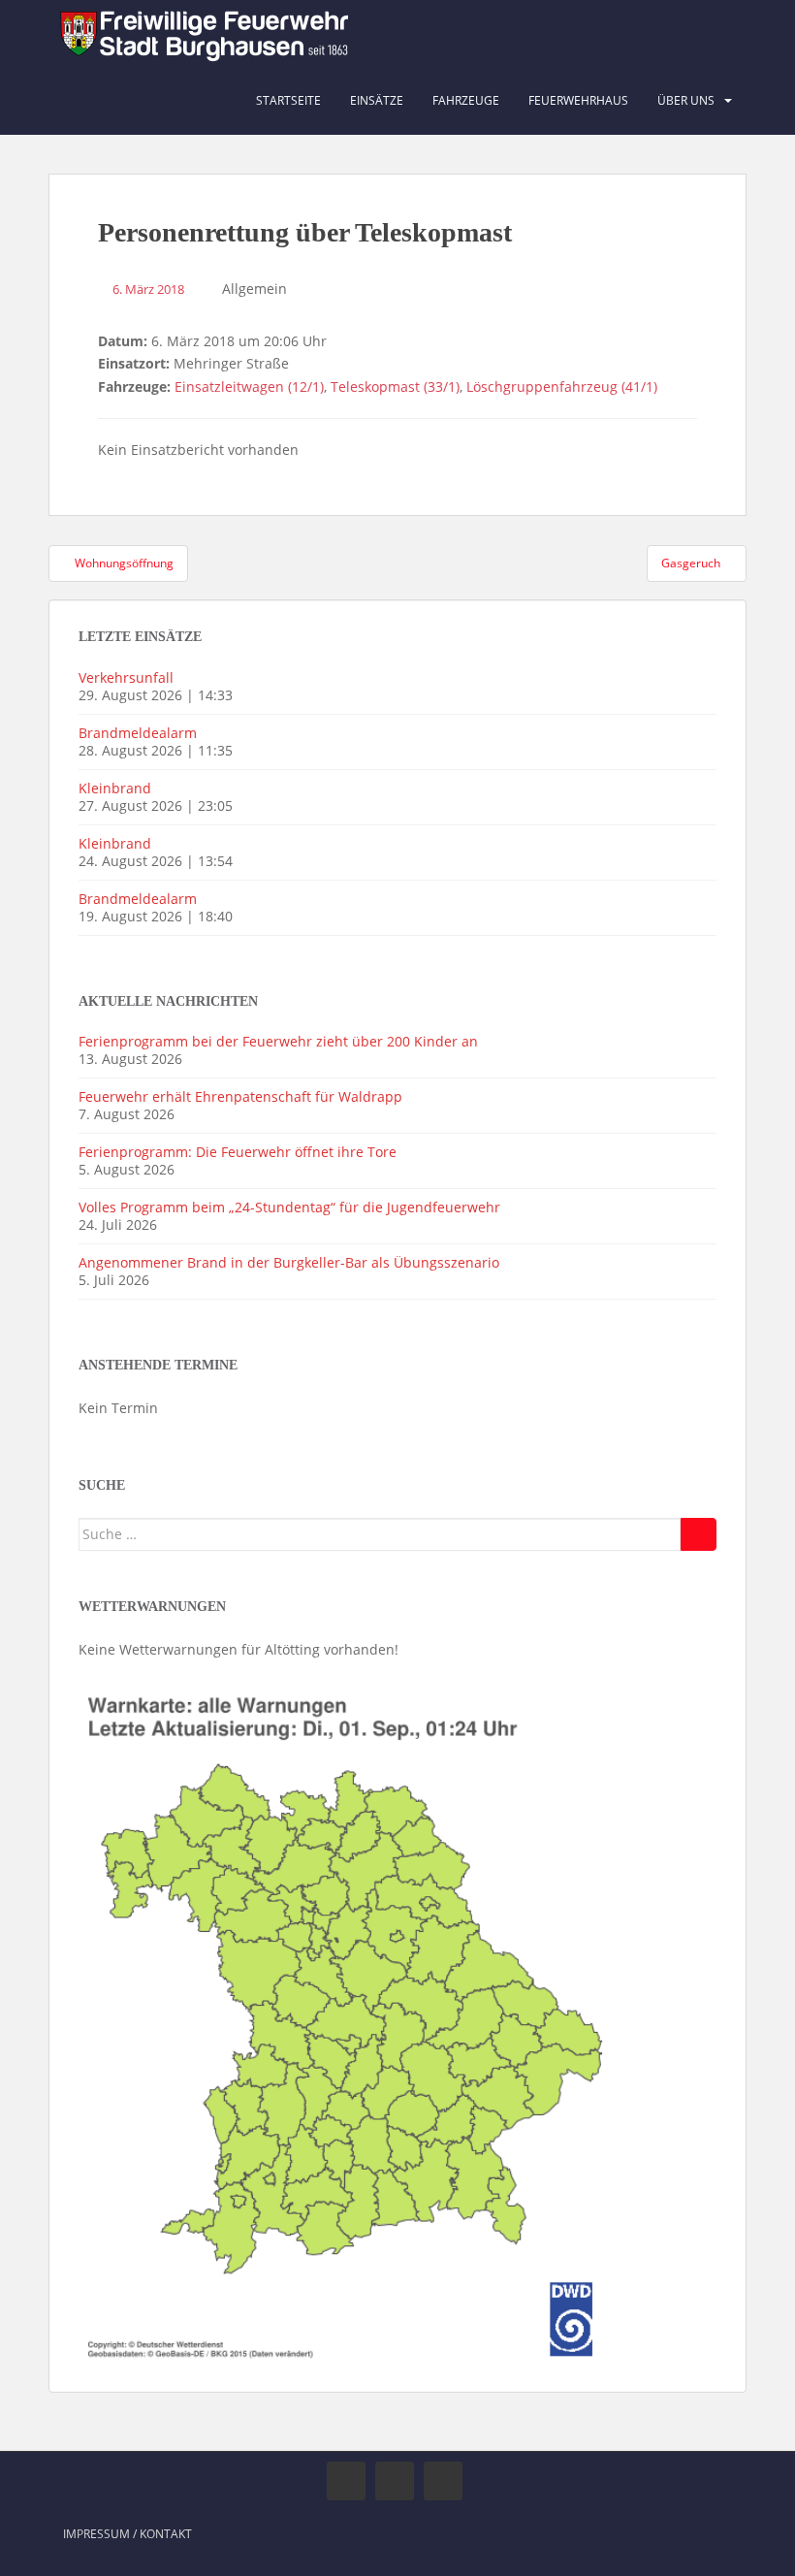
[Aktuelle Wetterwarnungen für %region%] (350, 2022)
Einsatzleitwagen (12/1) (249, 386)
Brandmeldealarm (138, 733)
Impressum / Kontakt (127, 2534)
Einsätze (377, 100)
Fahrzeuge (466, 100)
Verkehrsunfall (126, 677)
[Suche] (699, 1534)
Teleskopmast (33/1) (395, 386)
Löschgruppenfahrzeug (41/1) (562, 386)
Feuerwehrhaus (578, 100)
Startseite (288, 100)
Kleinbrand (115, 788)
